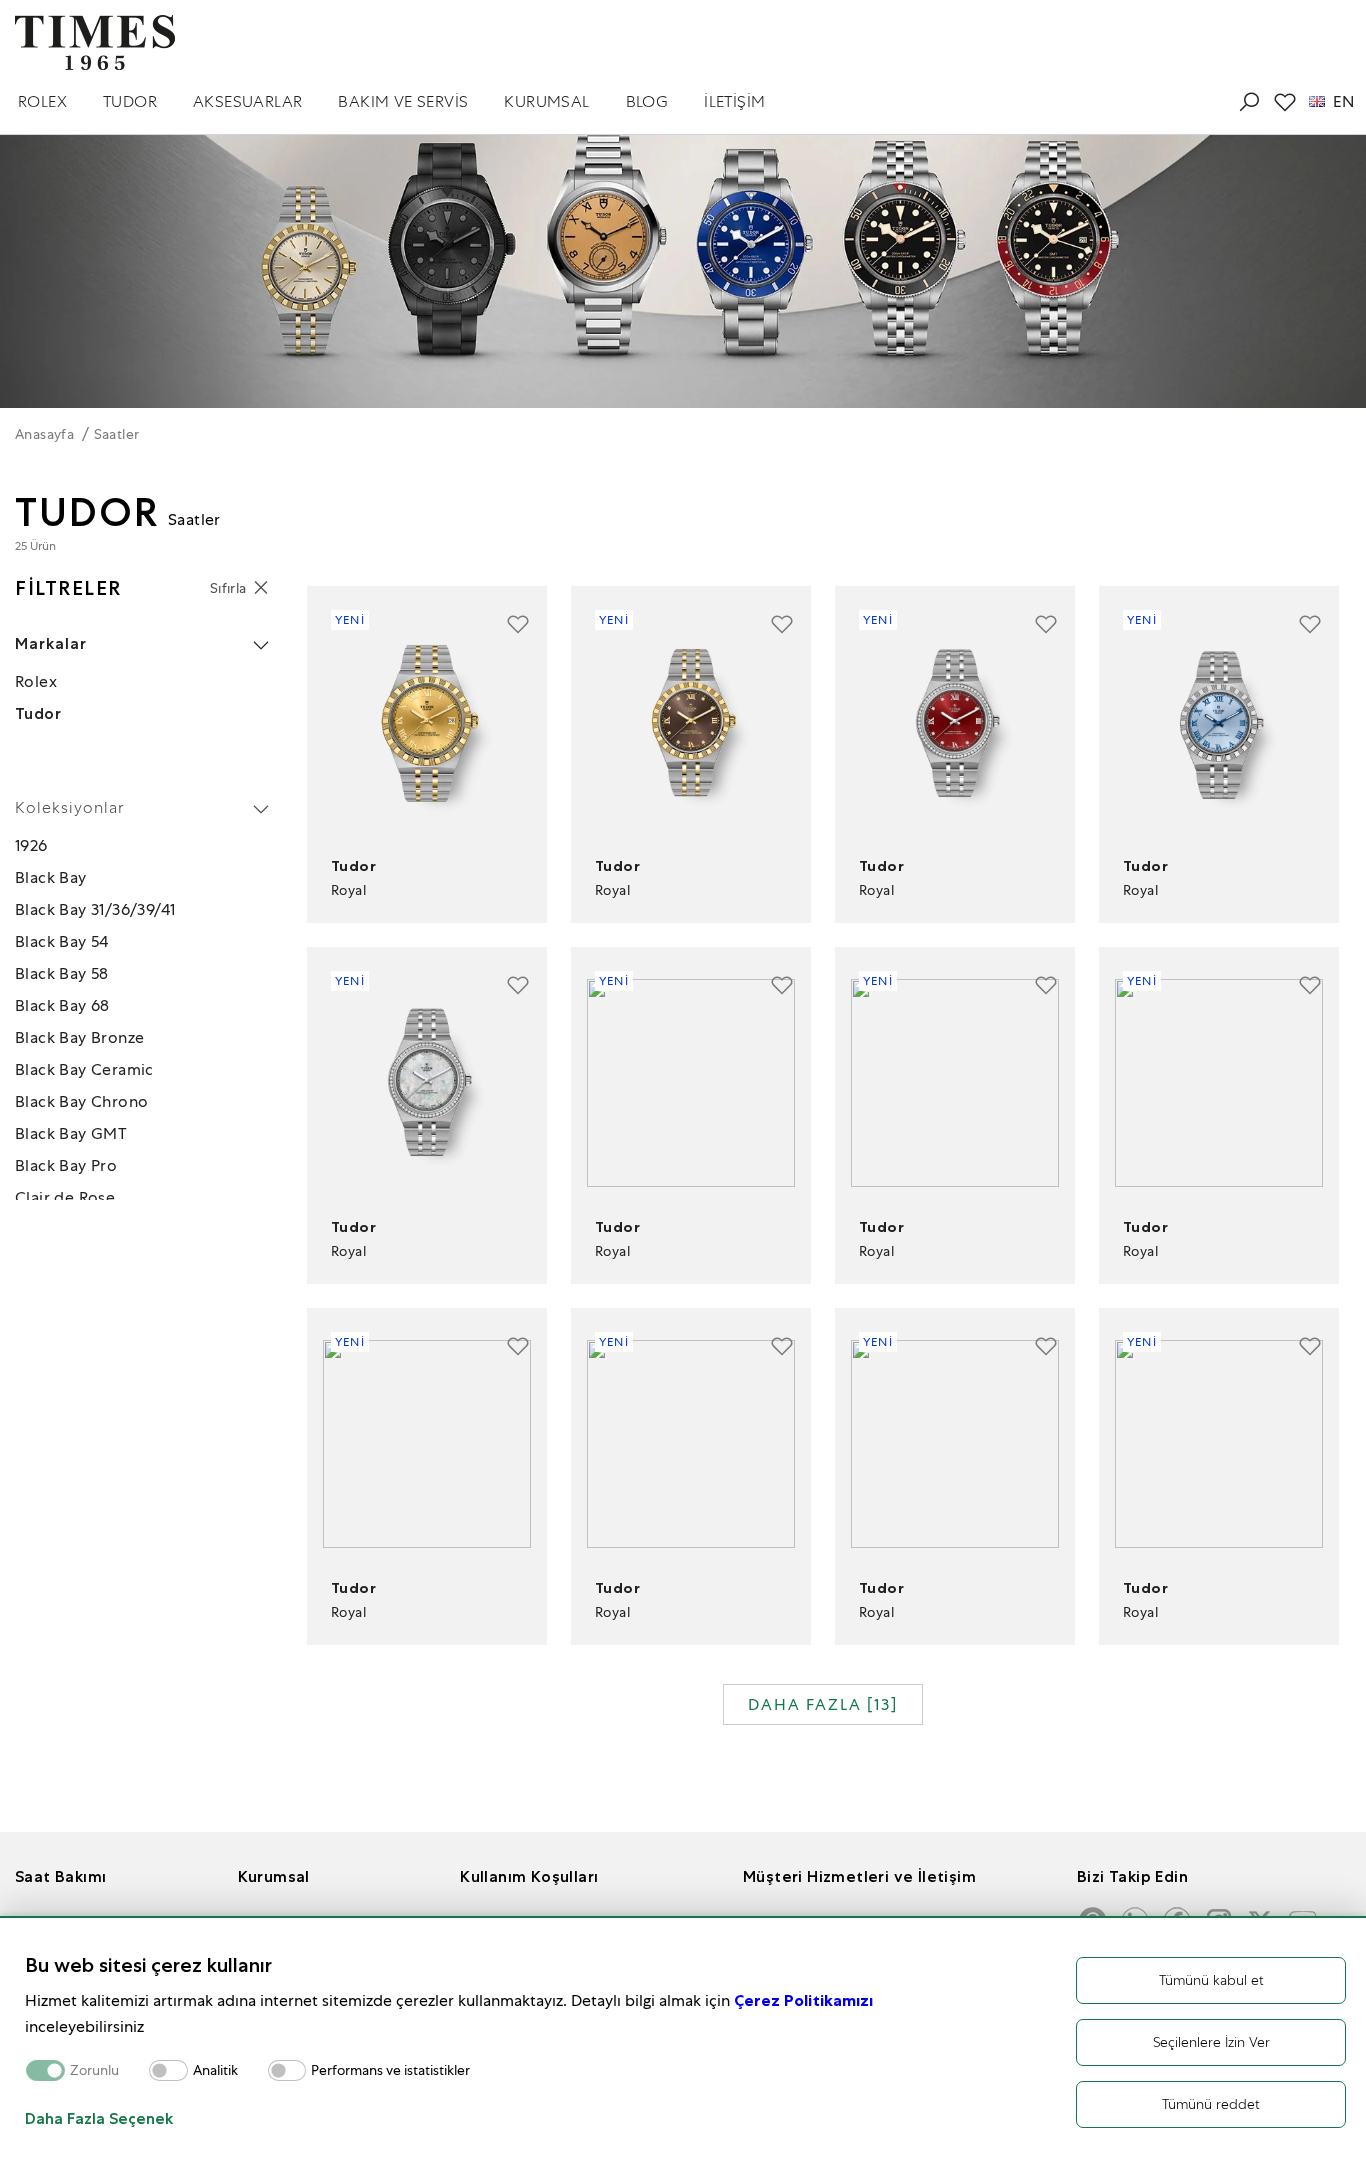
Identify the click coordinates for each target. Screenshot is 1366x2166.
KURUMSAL (546, 101)
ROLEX (42, 101)
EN (1343, 102)
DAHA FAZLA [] (822, 1704)
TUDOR (130, 101)
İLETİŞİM (734, 101)
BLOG (647, 101)
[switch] (168, 2070)
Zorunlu (94, 2070)
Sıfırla (228, 588)
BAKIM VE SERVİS (403, 101)
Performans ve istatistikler (390, 2070)
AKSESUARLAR (247, 101)
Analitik (215, 2070)
